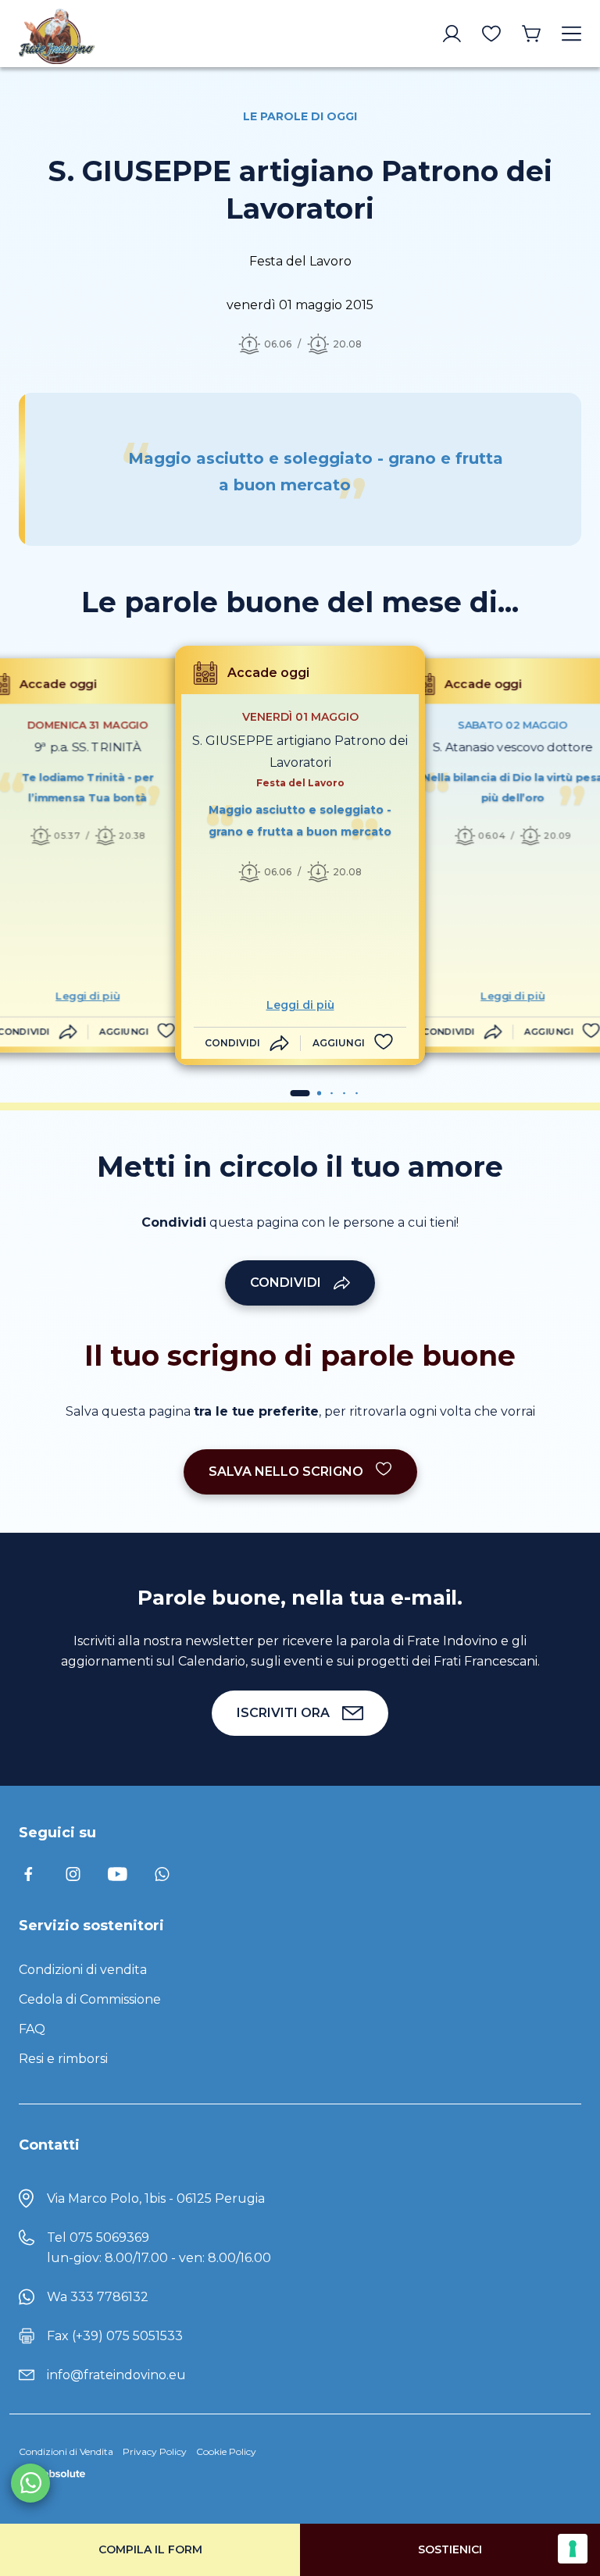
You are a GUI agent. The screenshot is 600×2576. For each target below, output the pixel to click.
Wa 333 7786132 (98, 2297)
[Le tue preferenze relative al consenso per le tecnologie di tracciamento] (573, 2549)
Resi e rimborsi (63, 2059)
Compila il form (150, 2549)
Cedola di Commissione (90, 1999)
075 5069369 (109, 2238)
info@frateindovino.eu (116, 2375)
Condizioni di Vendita (66, 2451)
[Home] (84, 34)
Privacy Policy (155, 2451)
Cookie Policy (226, 2451)
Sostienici (450, 2549)
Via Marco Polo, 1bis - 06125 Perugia (156, 2198)
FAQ (32, 2029)
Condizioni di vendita (83, 1970)
